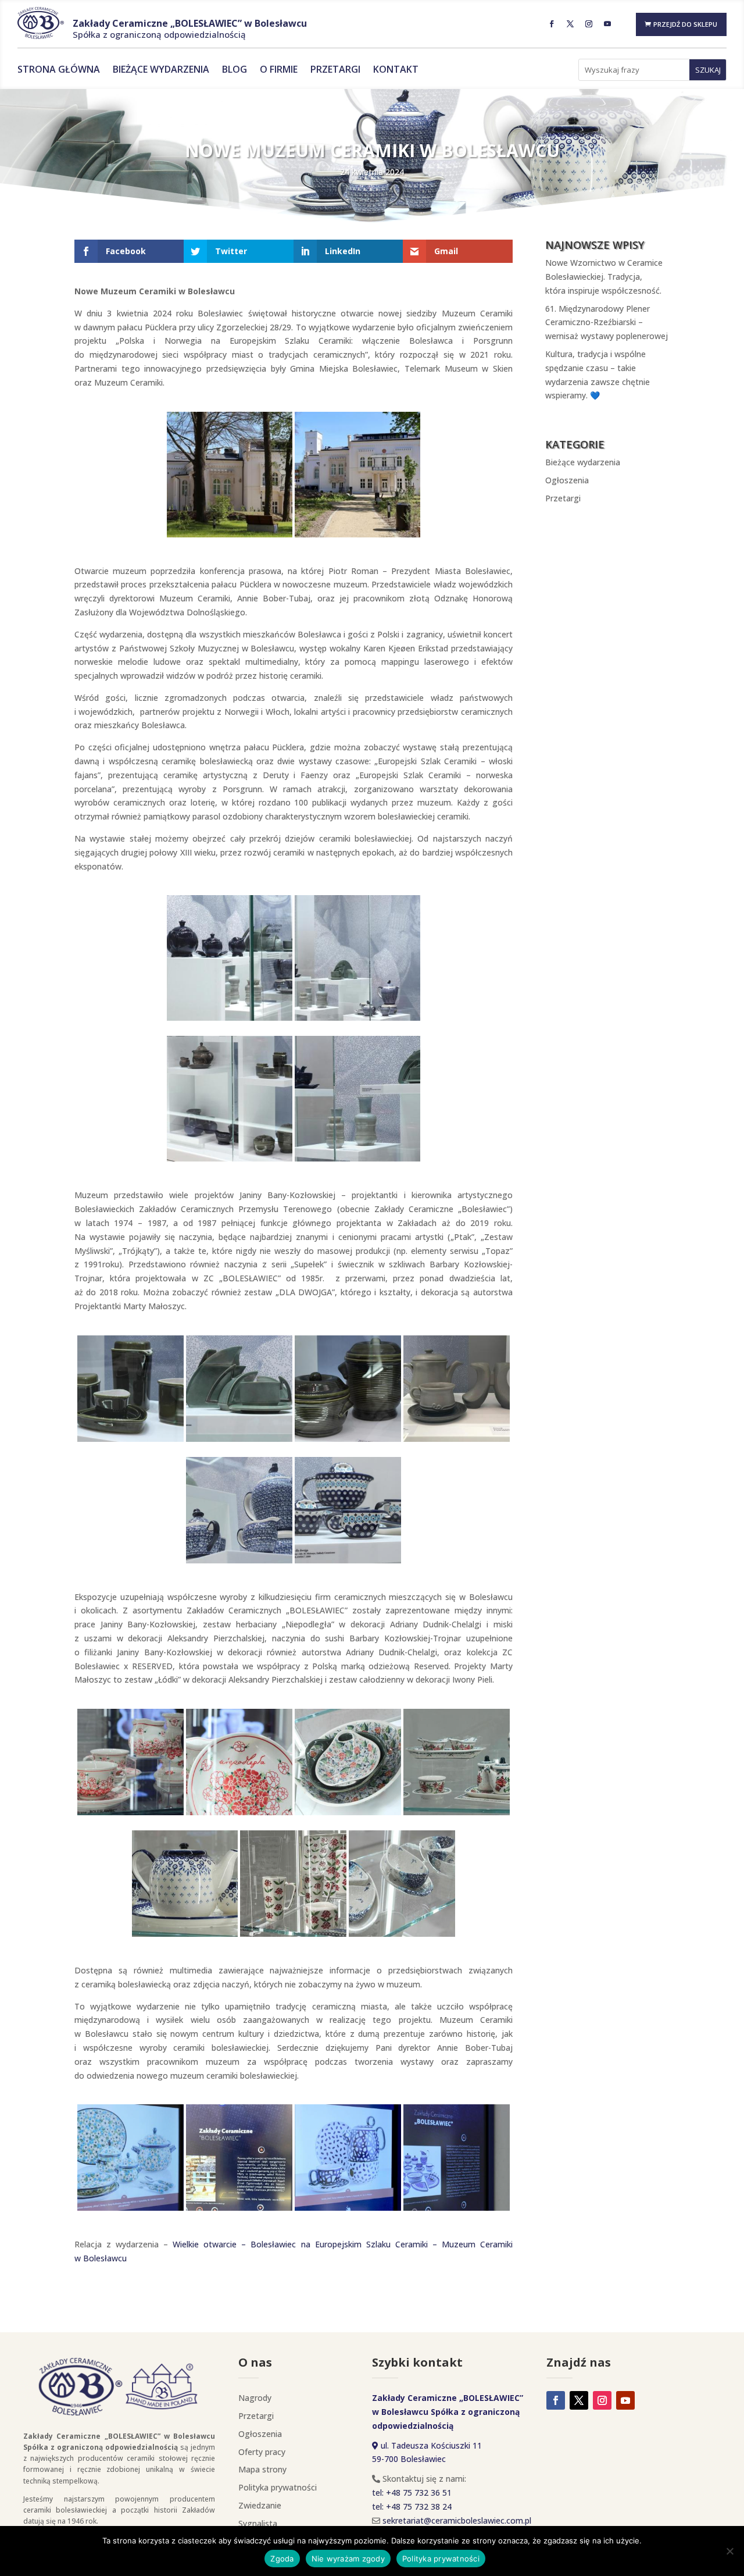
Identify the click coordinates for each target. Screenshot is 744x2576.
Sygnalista (258, 2523)
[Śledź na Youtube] (607, 24)
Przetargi (335, 70)
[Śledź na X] (570, 24)
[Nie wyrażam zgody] (729, 2551)
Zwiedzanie (260, 2505)
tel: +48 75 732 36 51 (412, 2493)
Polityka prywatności (278, 2487)
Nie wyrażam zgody (348, 2559)
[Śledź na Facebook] (552, 24)
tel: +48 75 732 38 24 (412, 2506)
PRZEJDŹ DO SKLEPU (685, 24)
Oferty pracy (262, 2452)
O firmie (279, 70)
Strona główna (59, 70)
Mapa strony (262, 2469)
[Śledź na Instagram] (589, 24)
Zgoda (282, 2559)
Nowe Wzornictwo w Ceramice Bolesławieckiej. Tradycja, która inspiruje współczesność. (604, 277)
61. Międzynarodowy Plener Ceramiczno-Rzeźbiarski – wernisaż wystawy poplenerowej (607, 323)
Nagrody (255, 2398)
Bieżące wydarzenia (161, 70)
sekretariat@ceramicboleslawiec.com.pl (457, 2520)
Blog (235, 70)
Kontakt (396, 70)
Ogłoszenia (567, 480)
